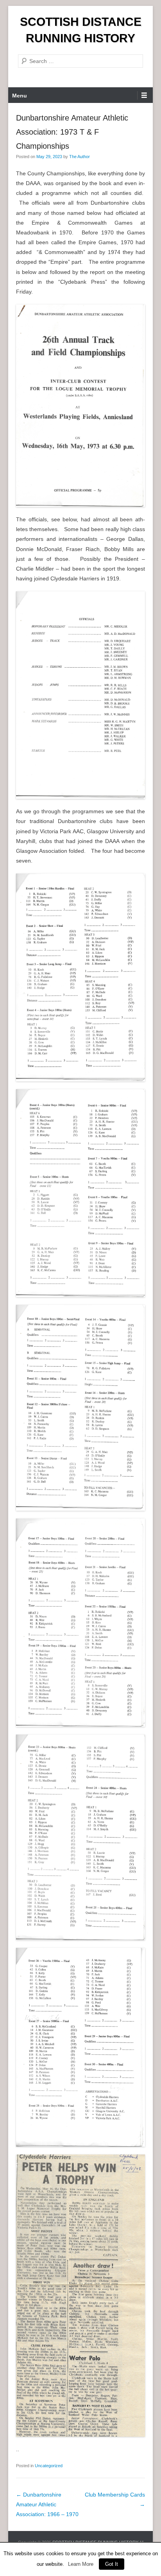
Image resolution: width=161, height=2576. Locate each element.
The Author (80, 157)
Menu (20, 95)
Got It (112, 2564)
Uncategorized (49, 2466)
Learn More (81, 2564)
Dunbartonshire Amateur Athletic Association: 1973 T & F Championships (72, 132)
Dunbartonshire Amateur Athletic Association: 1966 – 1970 (47, 2504)
